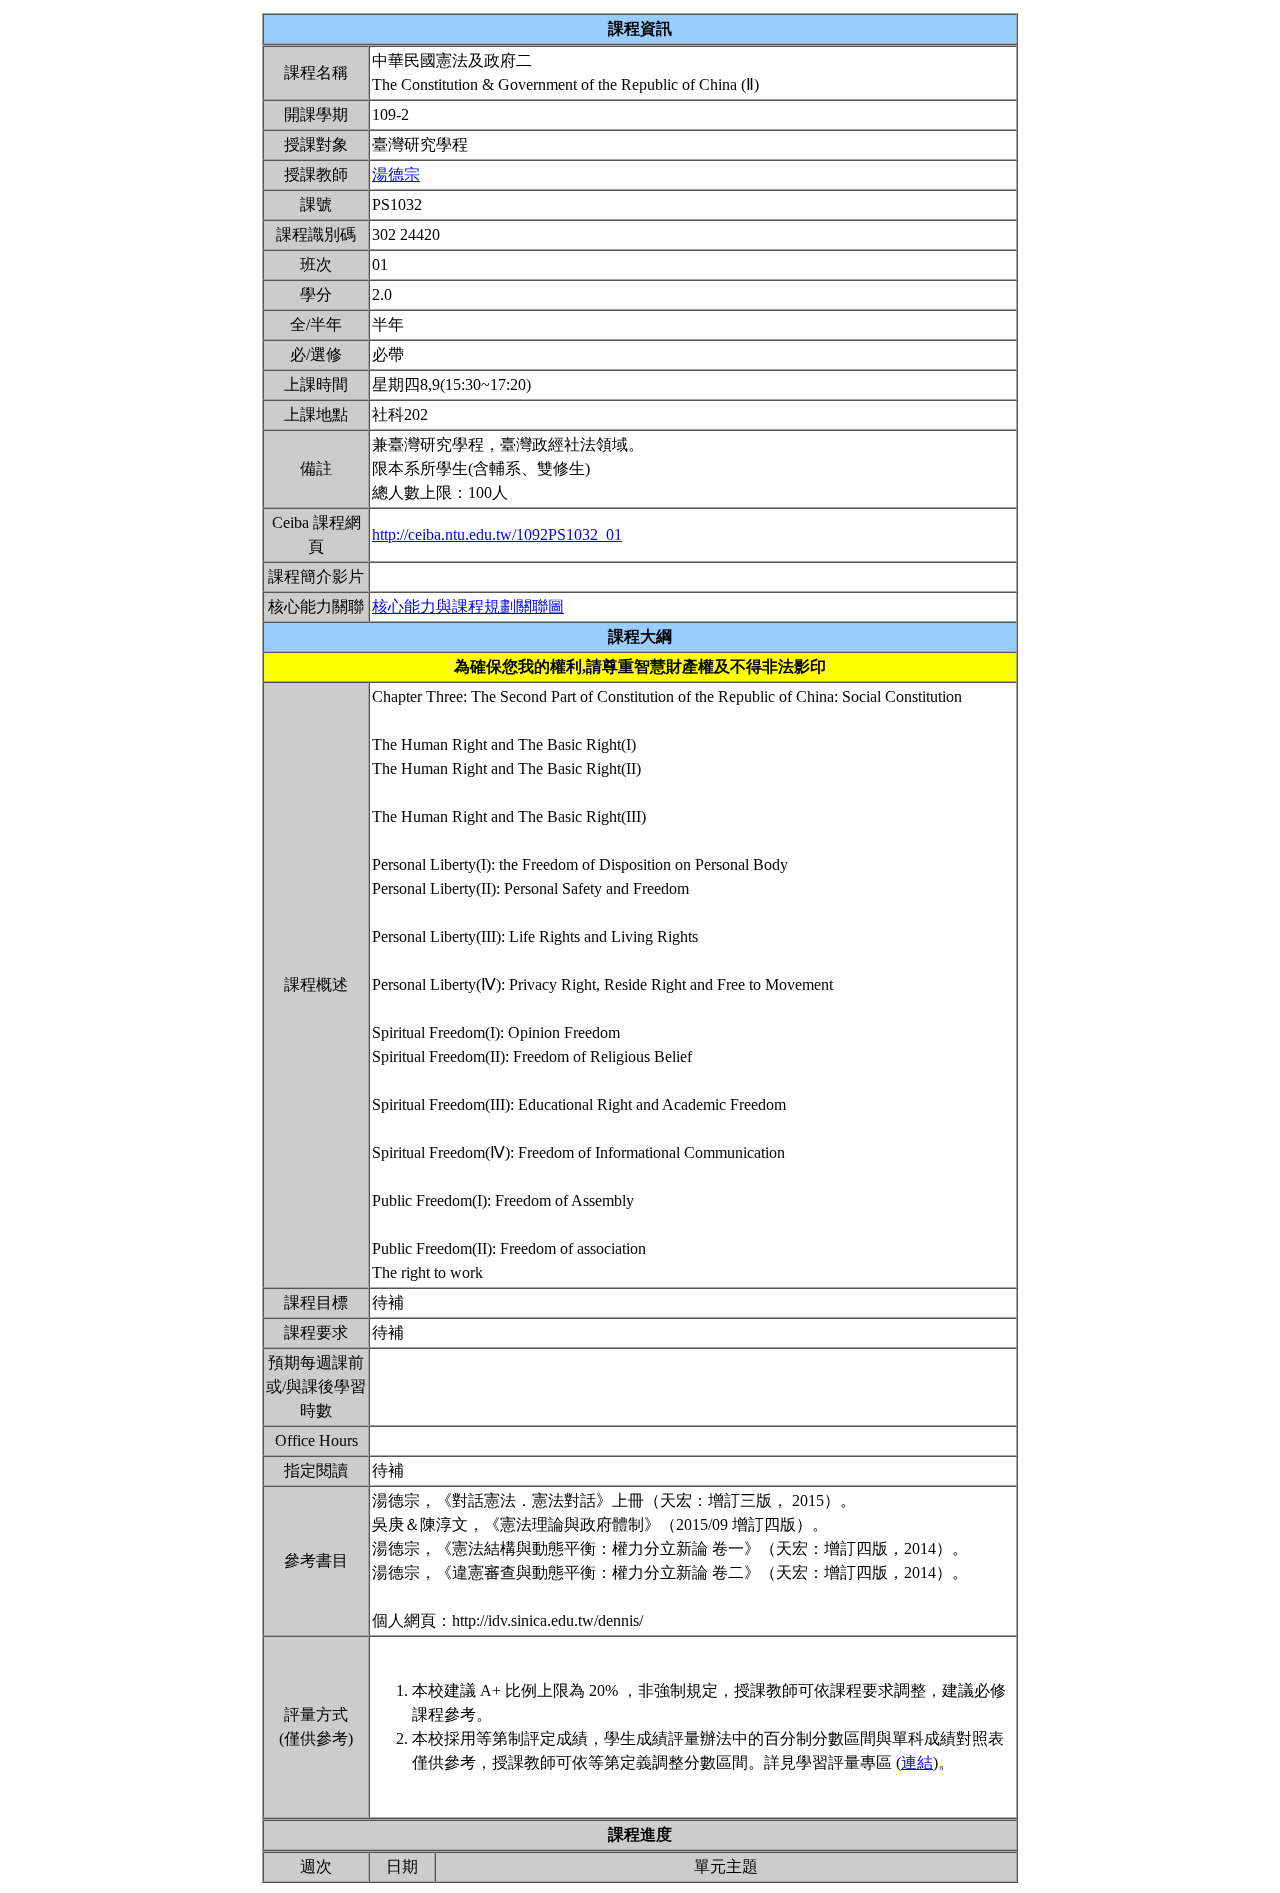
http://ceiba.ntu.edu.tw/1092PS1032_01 (497, 534)
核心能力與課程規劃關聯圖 (468, 606)
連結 (917, 1762)
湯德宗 (396, 174)
